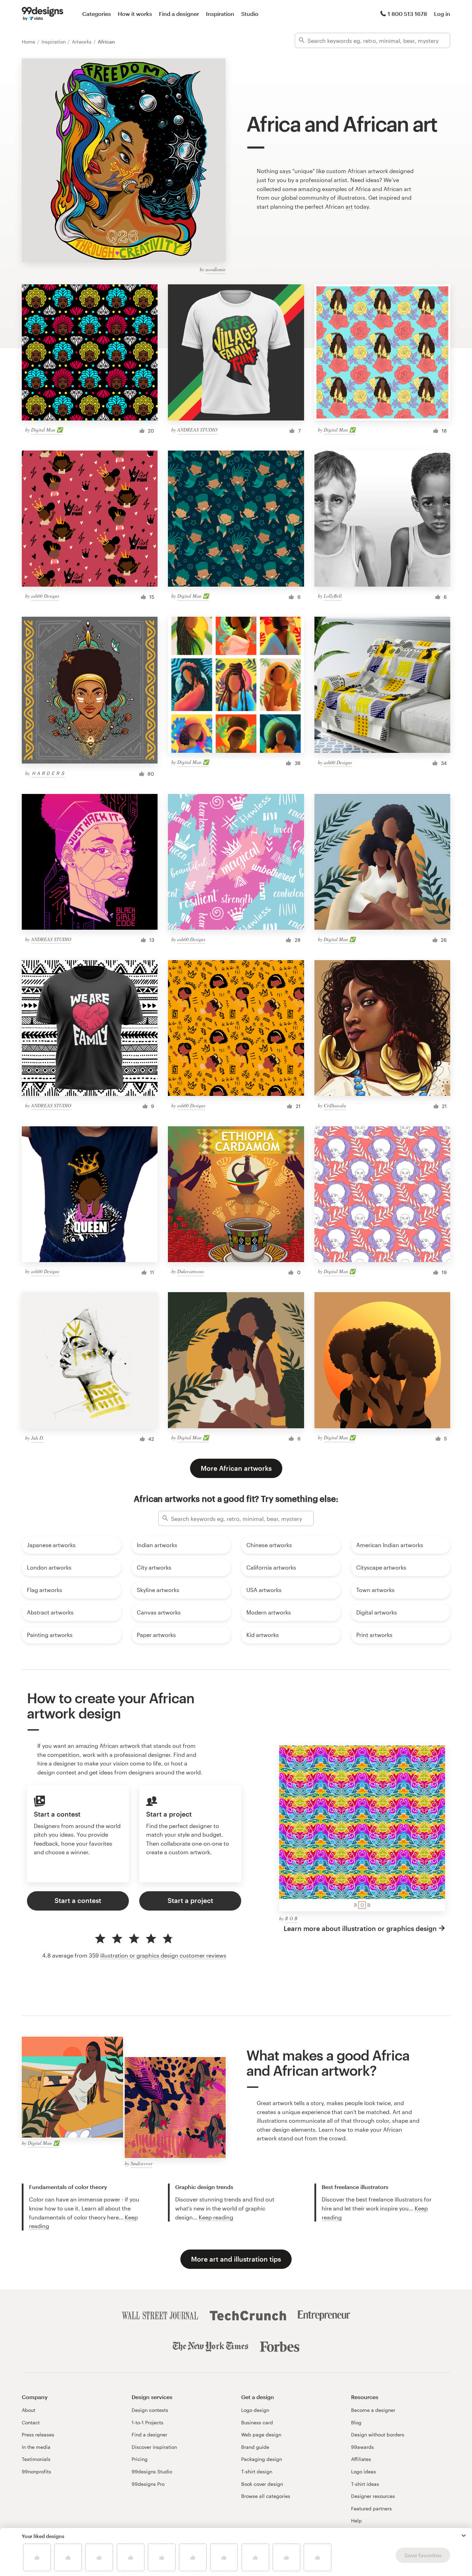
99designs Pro (148, 2484)
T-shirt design (257, 2471)
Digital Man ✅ (47, 430)
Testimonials (36, 2459)
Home (29, 42)
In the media (36, 2447)
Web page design (261, 2435)
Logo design (255, 2410)
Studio (250, 14)
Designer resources (373, 2496)
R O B (291, 1918)
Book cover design (262, 2484)
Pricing (140, 2459)
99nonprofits (36, 2471)
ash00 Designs (45, 596)
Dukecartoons (191, 1271)
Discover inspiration (154, 2447)
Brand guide (255, 2447)
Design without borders (378, 2435)
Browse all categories (266, 2496)
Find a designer (179, 14)
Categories (97, 14)
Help (356, 2521)
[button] (464, 2536)
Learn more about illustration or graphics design (360, 1928)
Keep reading (216, 2217)
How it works (135, 14)
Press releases (38, 2435)
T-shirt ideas (365, 2484)
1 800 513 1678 (407, 14)
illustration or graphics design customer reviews (163, 1955)
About (29, 2410)
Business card (257, 2422)
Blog (356, 2422)
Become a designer (373, 2410)
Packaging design (262, 2459)
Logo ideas (364, 2471)
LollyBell (333, 596)
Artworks (82, 42)
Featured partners (371, 2508)
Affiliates (361, 2459)
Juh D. (38, 1438)
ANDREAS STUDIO (197, 430)
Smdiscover (141, 2163)
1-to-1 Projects (148, 2422)
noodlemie (216, 269)
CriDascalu (335, 1105)
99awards (362, 2447)
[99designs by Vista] (43, 14)
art (349, 206)
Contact (31, 2422)
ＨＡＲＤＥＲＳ (48, 773)
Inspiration (220, 14)
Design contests (150, 2410)
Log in (442, 14)
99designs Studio (152, 2471)
